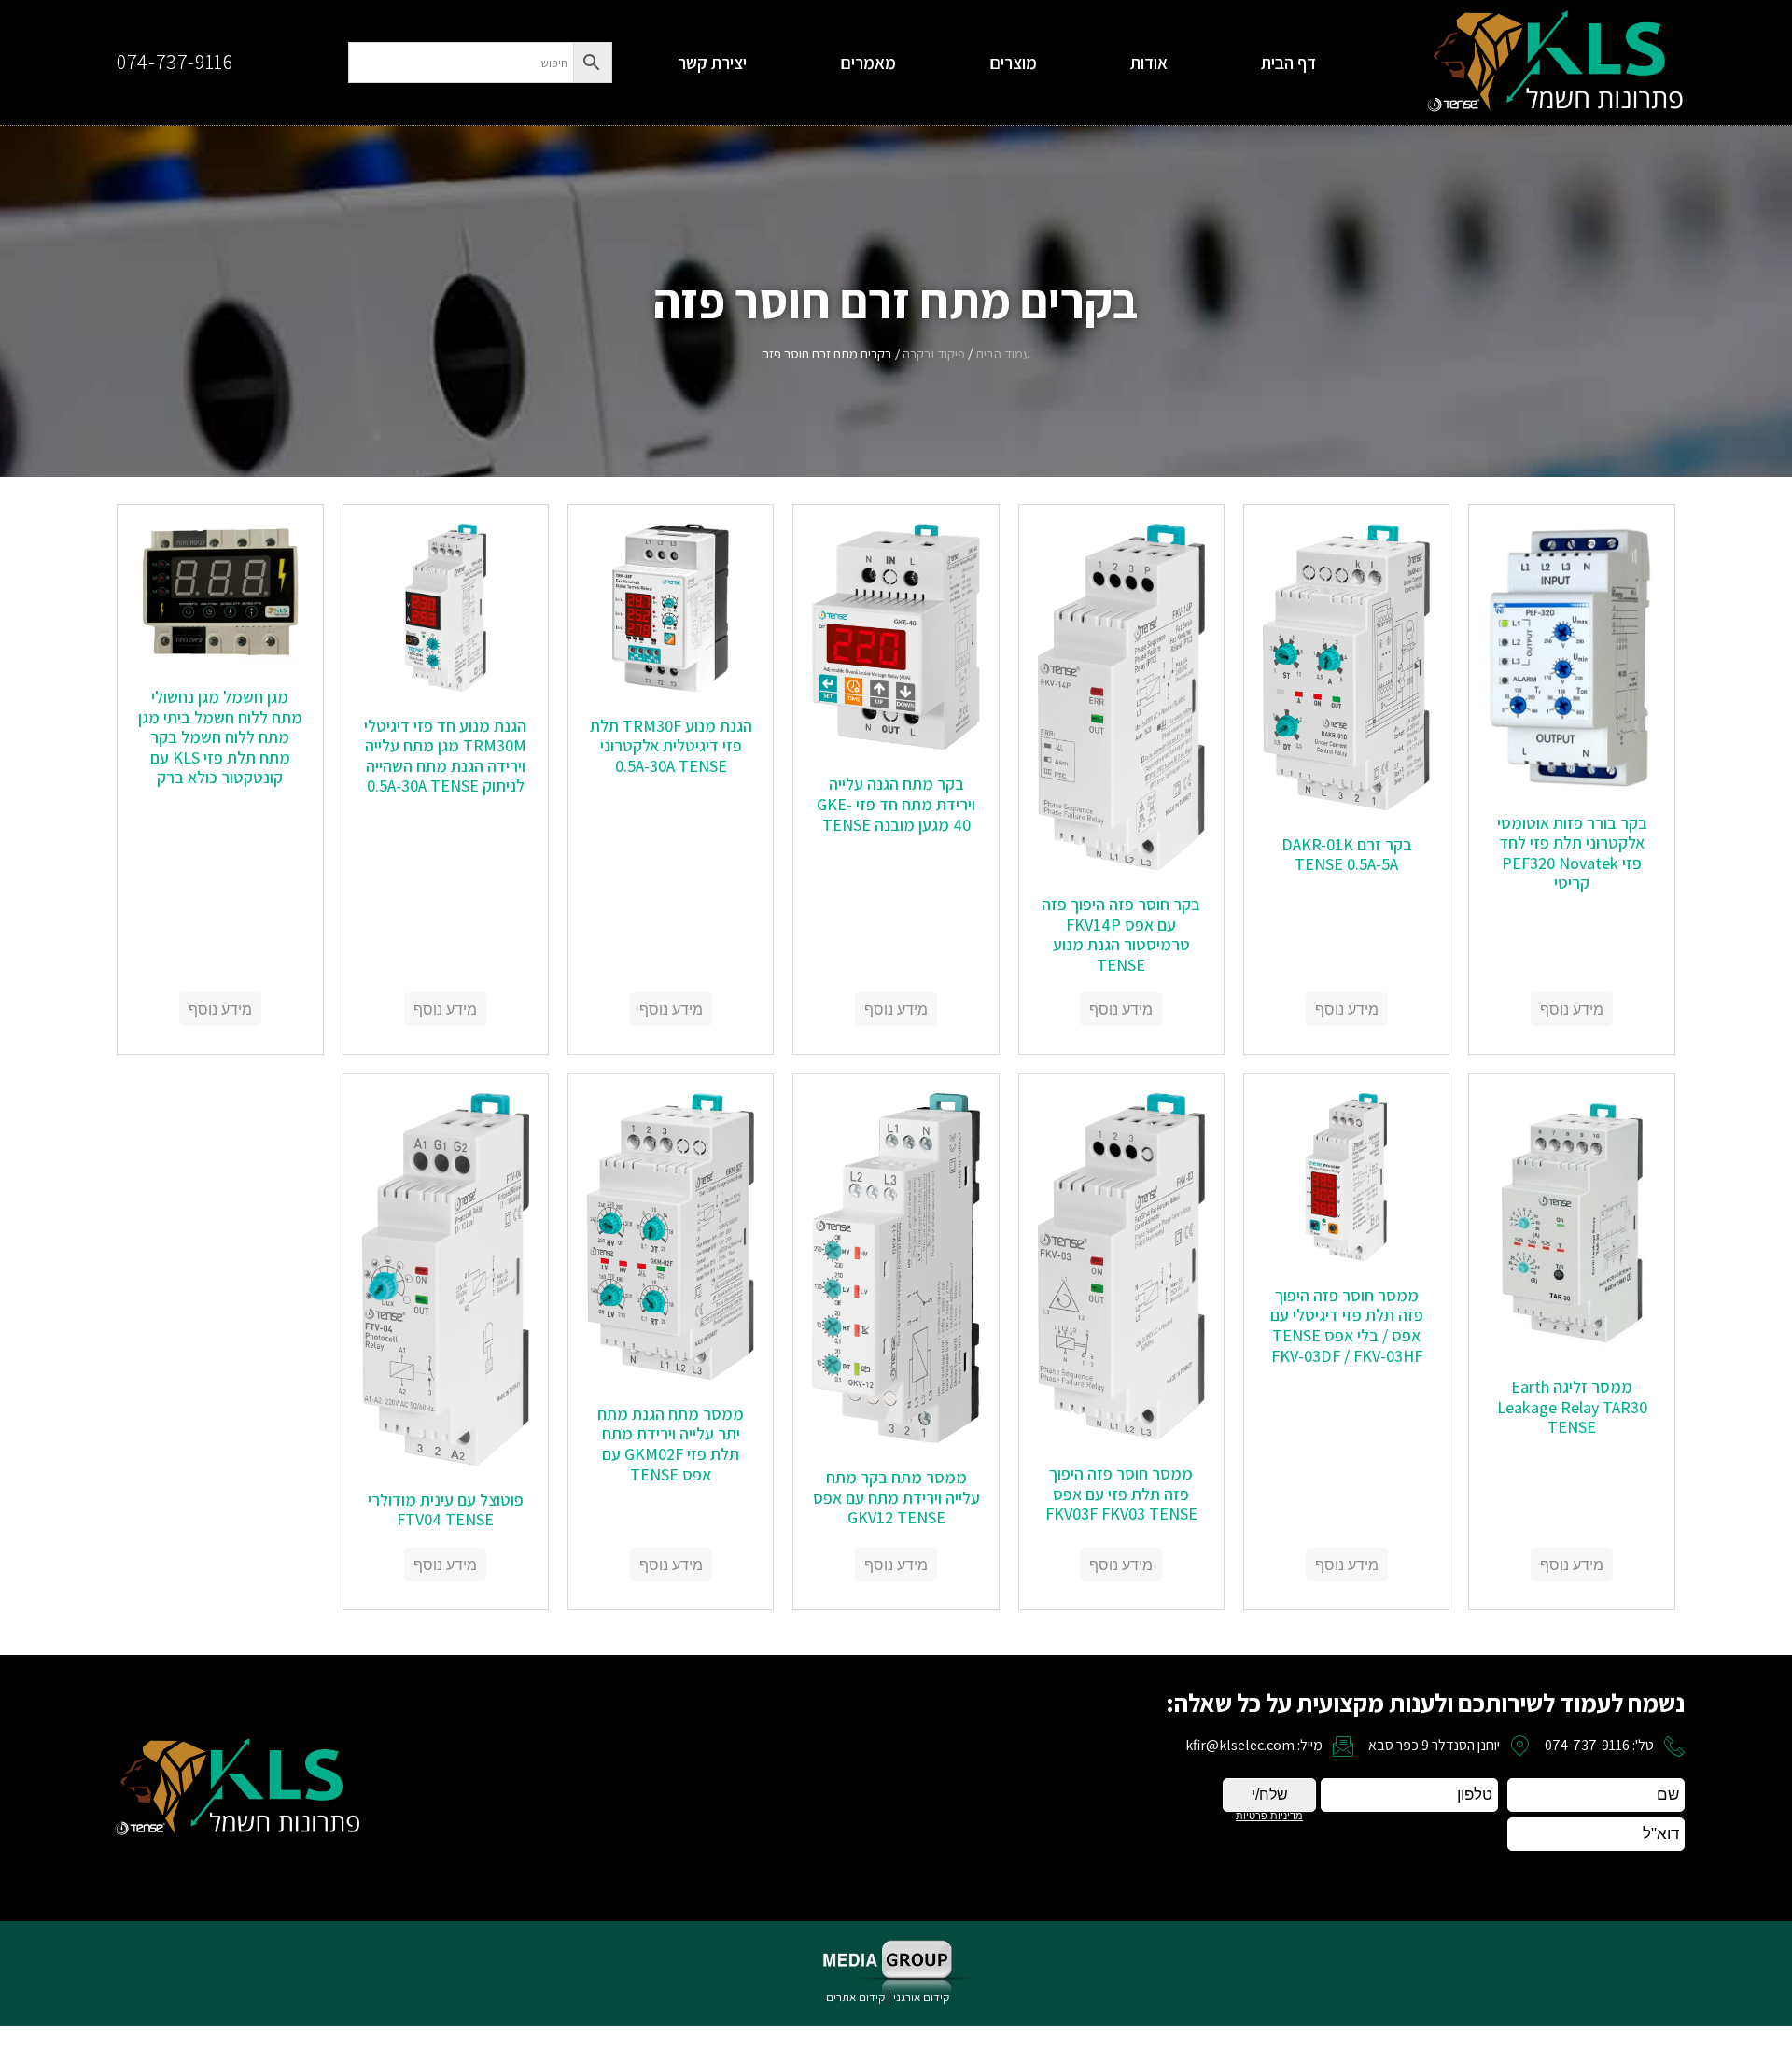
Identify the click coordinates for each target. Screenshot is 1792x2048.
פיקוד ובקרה (934, 353)
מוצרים (1013, 63)
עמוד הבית (1003, 353)
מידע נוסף (1572, 1009)
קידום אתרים (855, 1997)
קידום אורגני (923, 1997)
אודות (1149, 63)
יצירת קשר (712, 63)
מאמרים (868, 63)
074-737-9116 (175, 62)
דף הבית (1288, 63)
